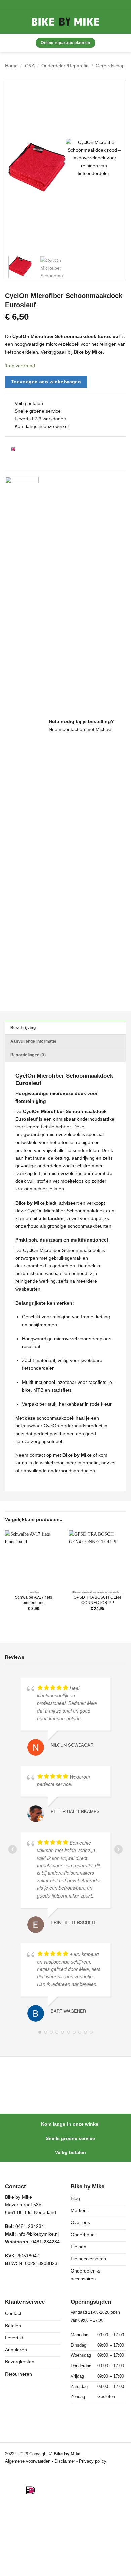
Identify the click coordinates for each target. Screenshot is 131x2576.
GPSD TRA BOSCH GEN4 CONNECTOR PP (97, 1600)
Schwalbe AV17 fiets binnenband (34, 1600)
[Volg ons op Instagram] (25, 2281)
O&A (30, 66)
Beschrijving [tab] (23, 1028)
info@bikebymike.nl (38, 2234)
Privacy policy (93, 2461)
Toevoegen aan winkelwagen (46, 382)
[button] (16, 22)
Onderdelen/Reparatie (65, 66)
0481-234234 (46, 2242)
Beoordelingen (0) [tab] (28, 1055)
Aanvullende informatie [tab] (33, 1041)
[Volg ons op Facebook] (11, 2281)
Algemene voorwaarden (28, 2461)
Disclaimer (65, 2461)
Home (11, 66)
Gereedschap (110, 66)
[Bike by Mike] (65, 22)
